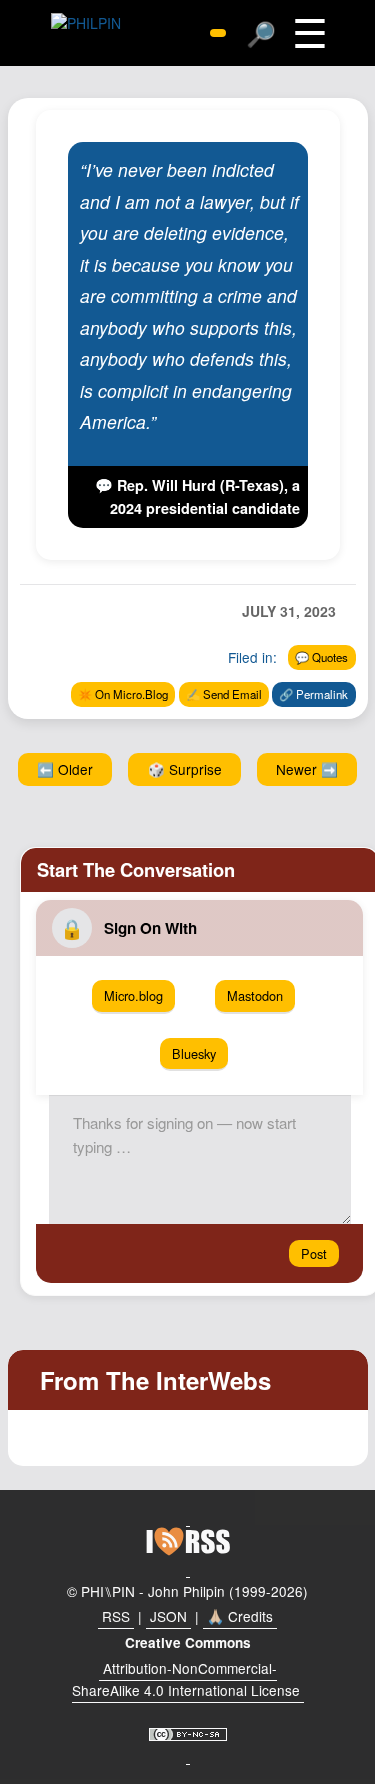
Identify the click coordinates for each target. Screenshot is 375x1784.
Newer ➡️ (307, 769)
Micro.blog (133, 995)
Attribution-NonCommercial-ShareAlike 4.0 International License (186, 1679)
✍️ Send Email (224, 694)
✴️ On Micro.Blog (123, 694)
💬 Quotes (321, 657)
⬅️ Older (65, 769)
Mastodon (255, 995)
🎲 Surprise (185, 769)
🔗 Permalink (313, 694)
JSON (168, 1616)
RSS (116, 1616)
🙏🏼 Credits (240, 1616)
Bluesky (194, 1053)
